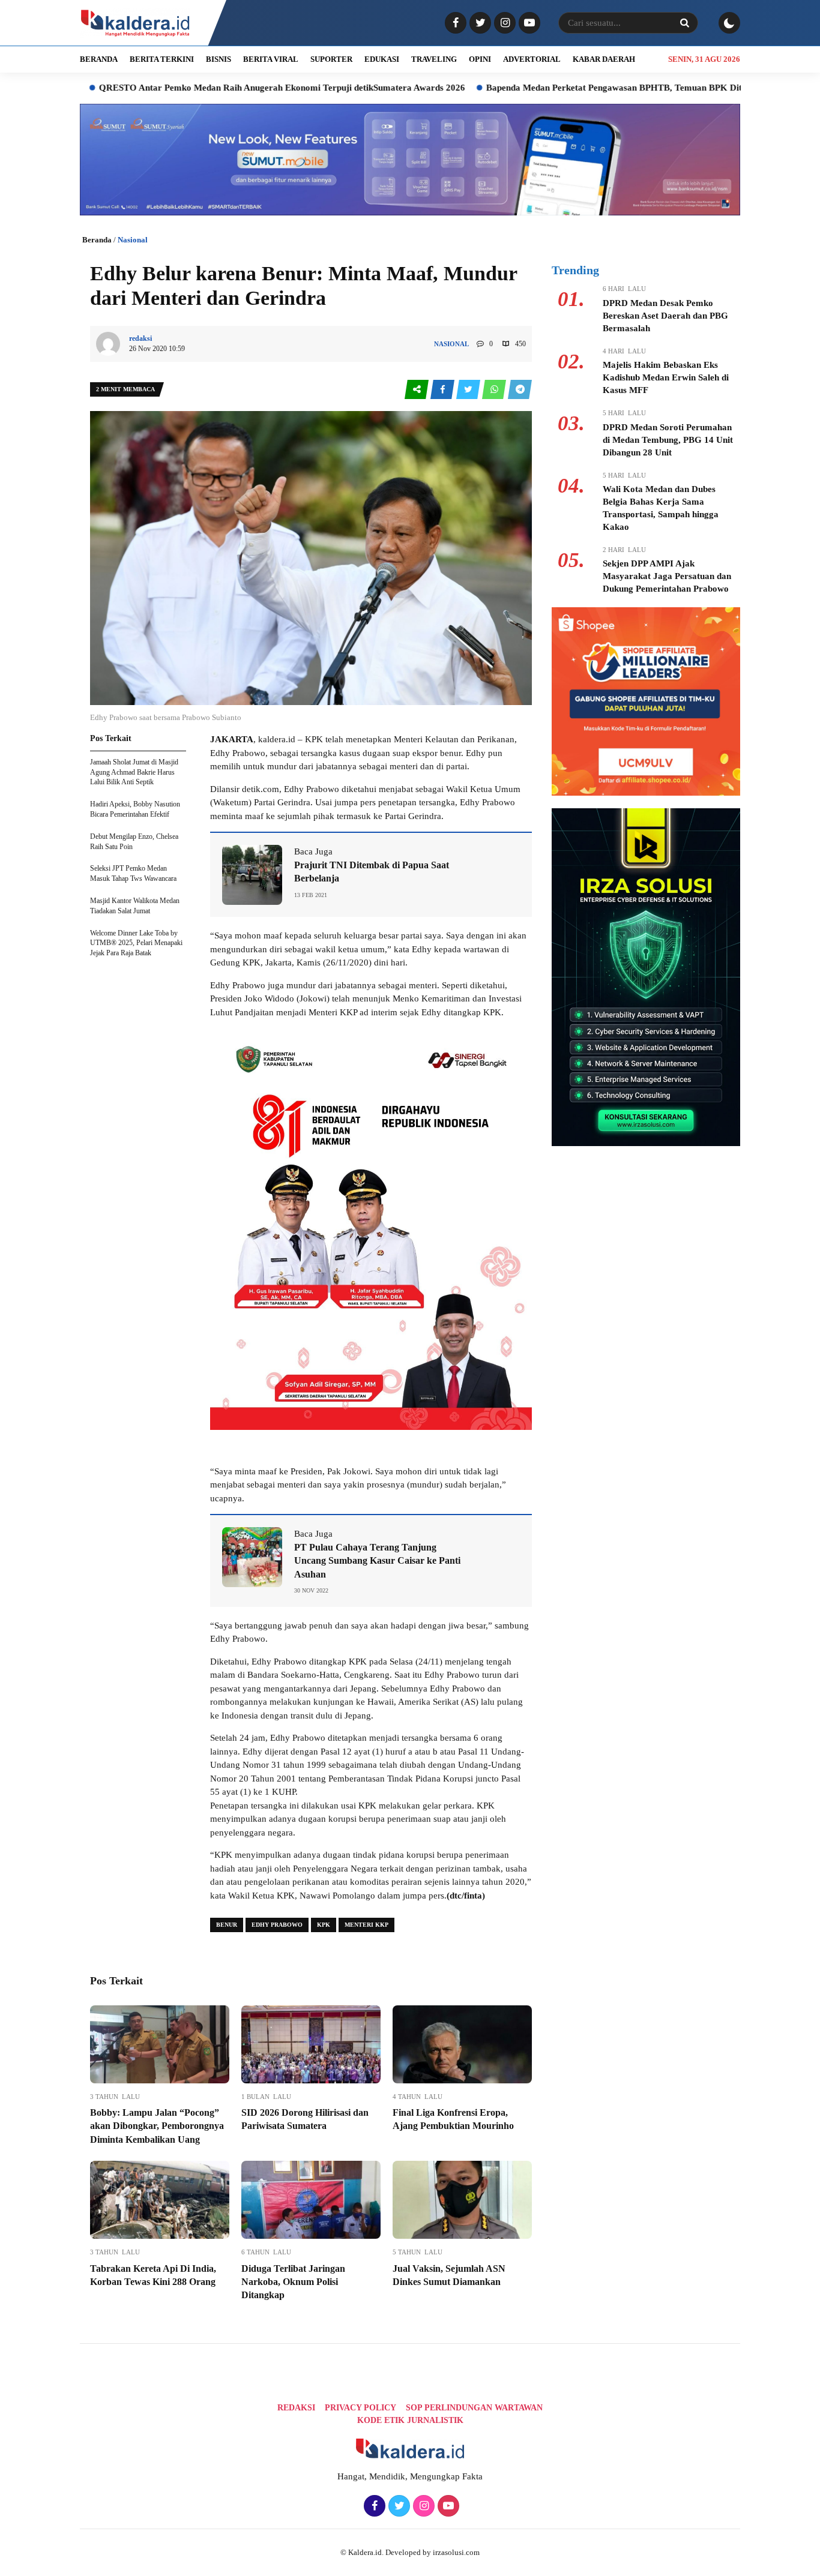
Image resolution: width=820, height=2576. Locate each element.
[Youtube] (528, 23)
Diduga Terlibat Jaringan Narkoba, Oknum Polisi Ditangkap (293, 2282)
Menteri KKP (366, 1925)
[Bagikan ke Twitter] (469, 390)
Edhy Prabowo (277, 1925)
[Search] (684, 23)
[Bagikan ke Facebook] (443, 390)
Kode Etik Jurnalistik (410, 2420)
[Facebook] (454, 23)
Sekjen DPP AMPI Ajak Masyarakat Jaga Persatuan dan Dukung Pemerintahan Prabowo (667, 576)
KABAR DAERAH (604, 59)
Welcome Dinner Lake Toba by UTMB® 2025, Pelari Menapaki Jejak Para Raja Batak (136, 943)
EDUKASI (382, 59)
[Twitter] (479, 23)
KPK (324, 1925)
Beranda (97, 240)
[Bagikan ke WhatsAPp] (495, 390)
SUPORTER (331, 59)
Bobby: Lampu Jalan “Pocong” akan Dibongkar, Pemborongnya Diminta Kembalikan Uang (157, 2126)
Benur (227, 1925)
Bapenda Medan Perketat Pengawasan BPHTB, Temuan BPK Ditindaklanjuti (542, 88)
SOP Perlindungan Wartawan (474, 2408)
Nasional (133, 240)
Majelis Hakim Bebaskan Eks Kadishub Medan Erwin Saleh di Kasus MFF (666, 377)
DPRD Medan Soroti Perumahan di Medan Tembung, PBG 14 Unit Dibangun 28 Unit (668, 440)
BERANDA (99, 59)
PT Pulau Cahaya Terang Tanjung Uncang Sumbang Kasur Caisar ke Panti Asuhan (377, 1561)
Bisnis (219, 59)
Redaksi (296, 2408)
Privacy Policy (360, 2408)
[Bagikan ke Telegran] (520, 390)
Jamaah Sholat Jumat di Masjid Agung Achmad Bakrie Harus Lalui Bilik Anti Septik (134, 772)
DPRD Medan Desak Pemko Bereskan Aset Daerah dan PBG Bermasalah (665, 316)
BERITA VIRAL (271, 59)
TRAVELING (434, 59)
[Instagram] (503, 23)
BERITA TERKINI (162, 59)
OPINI (480, 59)
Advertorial (532, 59)
